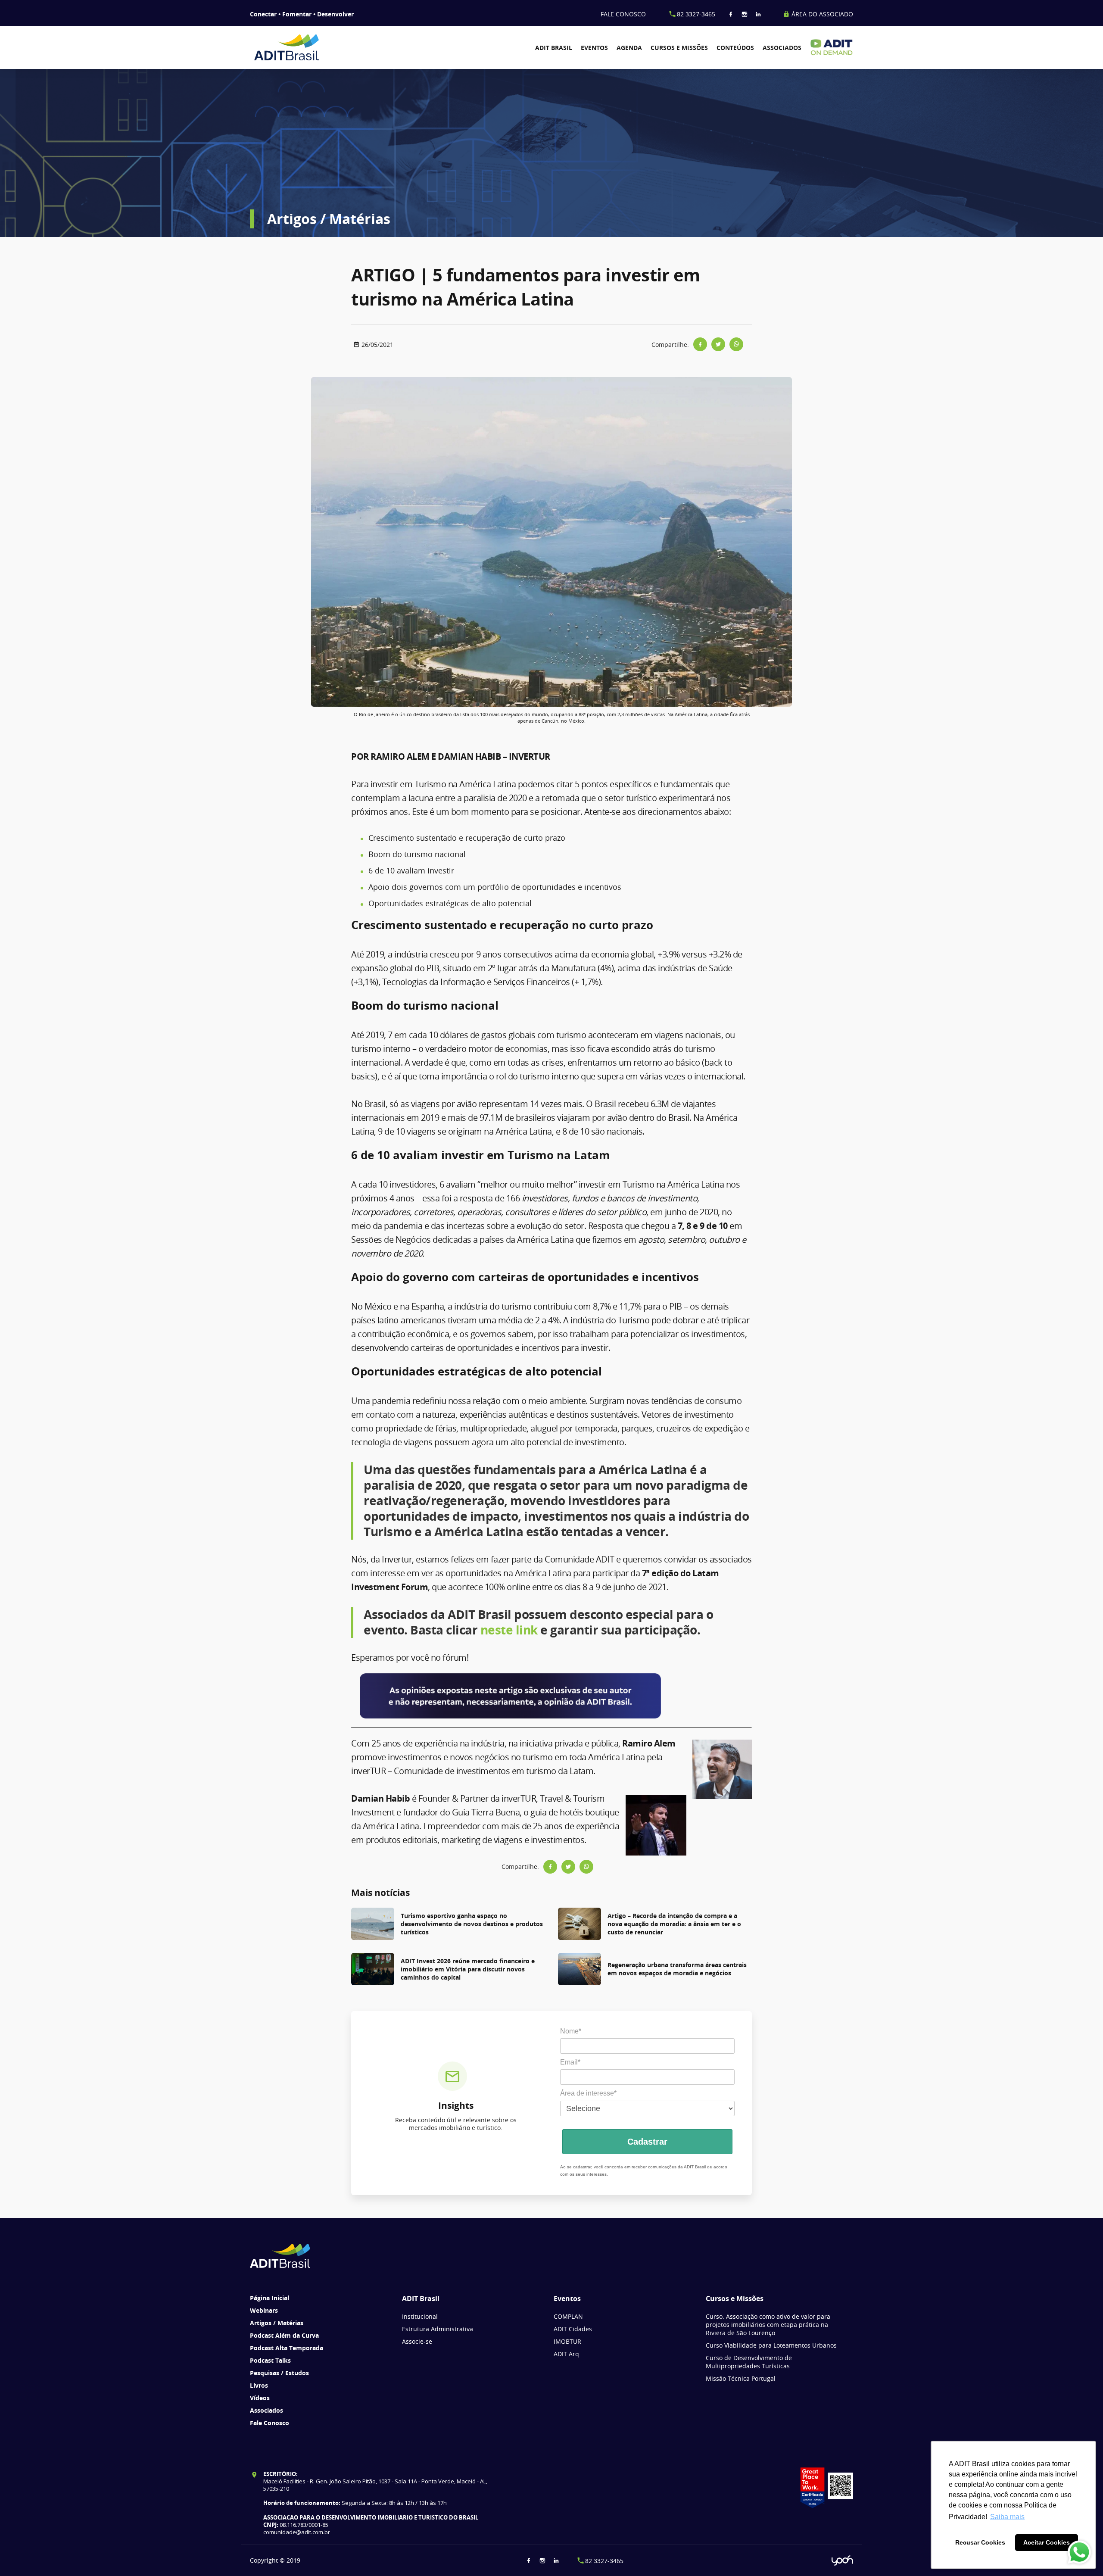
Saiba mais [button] (1007, 2517)
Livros (259, 2385)
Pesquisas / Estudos (279, 2373)
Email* (570, 2062)
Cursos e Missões (679, 48)
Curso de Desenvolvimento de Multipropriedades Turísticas (749, 2362)
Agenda (629, 48)
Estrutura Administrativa (438, 2329)
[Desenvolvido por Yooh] (842, 2561)
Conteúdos (735, 48)
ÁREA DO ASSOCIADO (821, 14)
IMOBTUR (567, 2341)
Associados (782, 48)
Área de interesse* (588, 2093)
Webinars (264, 2310)
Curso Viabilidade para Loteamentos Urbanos (771, 2345)
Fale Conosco (270, 2423)
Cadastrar (647, 2142)
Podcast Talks (270, 2360)
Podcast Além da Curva (284, 2335)
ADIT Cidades (573, 2329)
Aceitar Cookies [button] (1047, 2542)
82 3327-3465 (696, 14)
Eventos (594, 48)
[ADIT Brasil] (298, 47)
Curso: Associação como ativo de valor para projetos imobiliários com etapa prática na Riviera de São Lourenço (768, 2325)
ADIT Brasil (554, 48)
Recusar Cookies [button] (980, 2542)
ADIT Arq (566, 2354)
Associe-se (417, 2341)
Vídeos (260, 2398)
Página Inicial (270, 2298)
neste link (509, 1630)
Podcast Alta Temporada (287, 2348)
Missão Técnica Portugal (741, 2378)
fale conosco (623, 14)
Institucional (420, 2316)
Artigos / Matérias (277, 2323)
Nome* (571, 2031)
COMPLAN (568, 2316)
